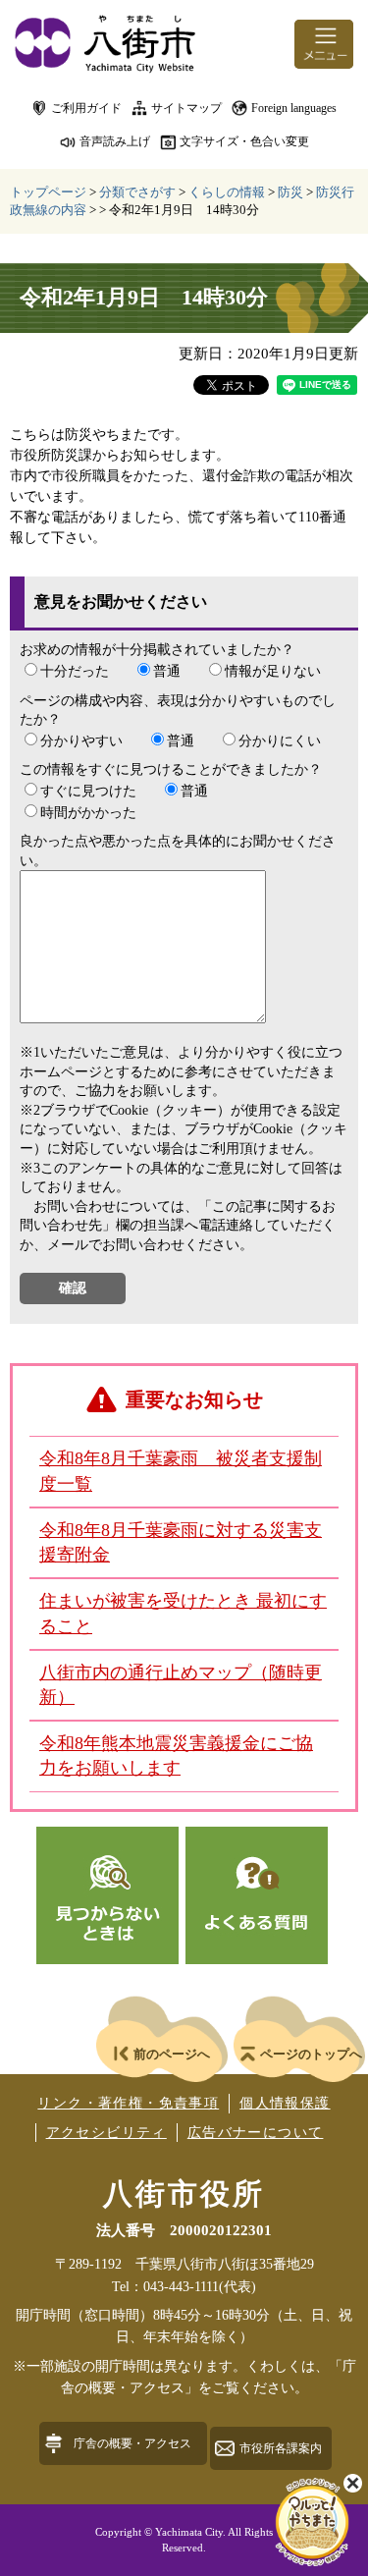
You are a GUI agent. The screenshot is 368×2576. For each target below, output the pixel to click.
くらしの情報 (227, 192)
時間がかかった (88, 813)
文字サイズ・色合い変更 (244, 141)
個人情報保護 (285, 2103)
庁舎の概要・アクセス (132, 2443)
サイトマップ (186, 108)
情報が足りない (273, 671)
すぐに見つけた (88, 791)
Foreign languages (294, 108)
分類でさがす (137, 192)
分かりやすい (81, 741)
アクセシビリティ (106, 2133)
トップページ (48, 192)
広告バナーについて (256, 2133)
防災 (290, 192)
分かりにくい (280, 741)
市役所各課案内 (281, 2448)
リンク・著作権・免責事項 (128, 2103)
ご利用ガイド (86, 108)
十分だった (75, 671)
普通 (167, 671)
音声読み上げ (115, 141)
